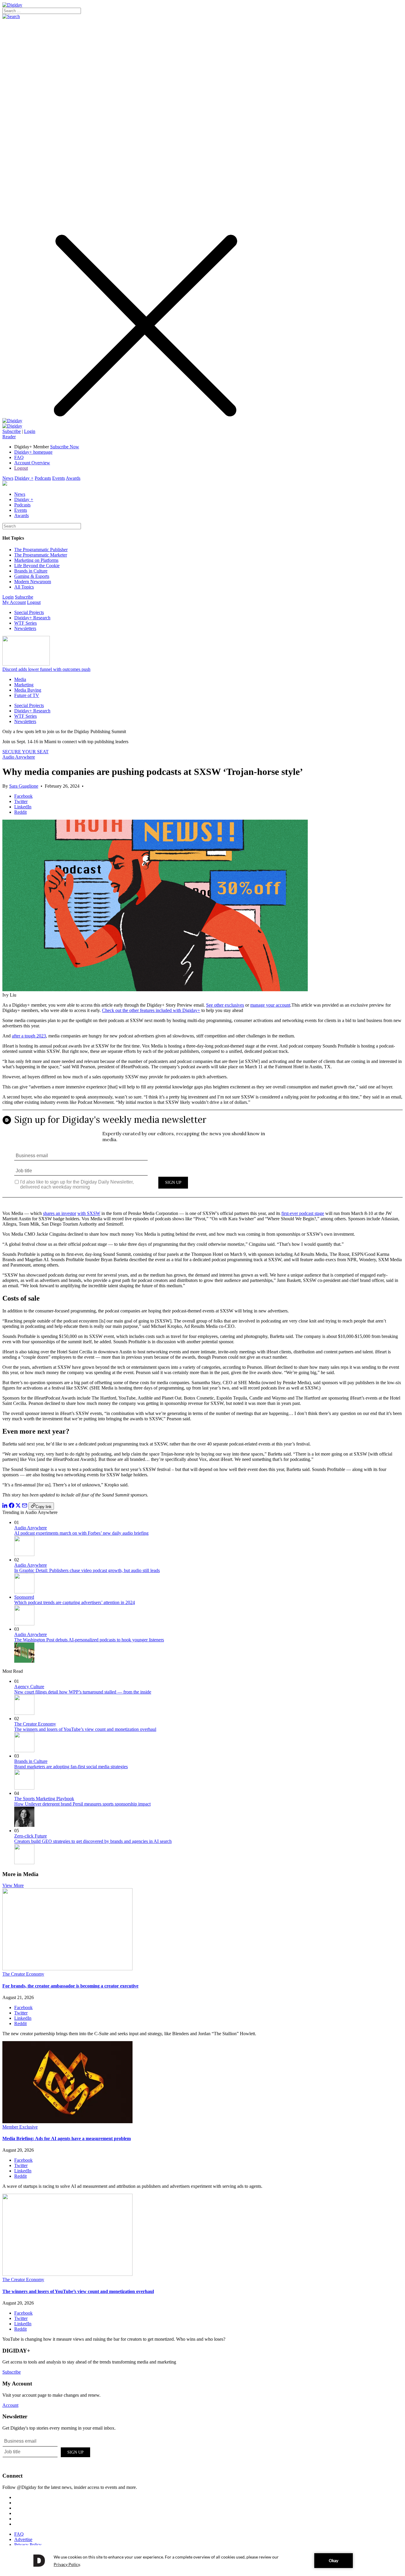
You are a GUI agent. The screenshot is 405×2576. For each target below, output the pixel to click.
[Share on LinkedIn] (5, 1506)
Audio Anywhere (19, 757)
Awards (73, 478)
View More (13, 1885)
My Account (14, 602)
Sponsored (24, 1597)
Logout (21, 468)
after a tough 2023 (29, 1036)
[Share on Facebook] (12, 1506)
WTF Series (25, 623)
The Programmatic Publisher (41, 550)
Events (59, 478)
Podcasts (43, 478)
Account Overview (32, 463)
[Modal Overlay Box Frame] (203, 1158)
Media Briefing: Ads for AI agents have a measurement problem (67, 2138)
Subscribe (12, 431)
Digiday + (24, 478)
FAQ (19, 457)
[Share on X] (18, 1506)
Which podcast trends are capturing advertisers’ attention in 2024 (75, 1602)
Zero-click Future (31, 1836)
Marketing (24, 685)
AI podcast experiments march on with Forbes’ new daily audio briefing (81, 1533)
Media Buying (28, 690)
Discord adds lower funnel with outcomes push (46, 669)
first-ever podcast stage (303, 1213)
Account (10, 2405)
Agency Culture (29, 1687)
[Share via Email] (25, 1506)
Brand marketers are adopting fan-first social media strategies (71, 1767)
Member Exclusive (20, 2127)
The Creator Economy (35, 1724)
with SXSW (89, 1213)
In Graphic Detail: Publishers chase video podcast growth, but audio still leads (87, 1570)
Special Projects (29, 612)
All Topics (24, 587)
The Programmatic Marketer (41, 555)
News (8, 478)
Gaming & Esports (32, 576)
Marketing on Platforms (36, 560)
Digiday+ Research (32, 618)
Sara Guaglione (24, 786)
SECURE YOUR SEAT (25, 752)
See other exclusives (225, 1005)
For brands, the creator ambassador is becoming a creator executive (70, 1986)
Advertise (23, 2539)
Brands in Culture (31, 571)
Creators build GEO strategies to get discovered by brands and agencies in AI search (93, 1841)
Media (20, 679)
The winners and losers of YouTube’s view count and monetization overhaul (85, 1729)
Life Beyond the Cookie (37, 566)
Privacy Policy (28, 2545)
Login (30, 431)
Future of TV (27, 695)
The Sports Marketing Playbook (44, 1799)
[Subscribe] (12, 426)
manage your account (270, 1005)
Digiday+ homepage (33, 452)
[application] (203, 2561)
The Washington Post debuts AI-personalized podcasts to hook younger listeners (89, 1640)
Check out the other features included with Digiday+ (151, 1010)
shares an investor (60, 1213)
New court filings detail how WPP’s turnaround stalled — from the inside (83, 1692)
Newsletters (25, 628)
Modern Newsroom (33, 582)
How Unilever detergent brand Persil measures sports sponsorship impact (82, 1804)
